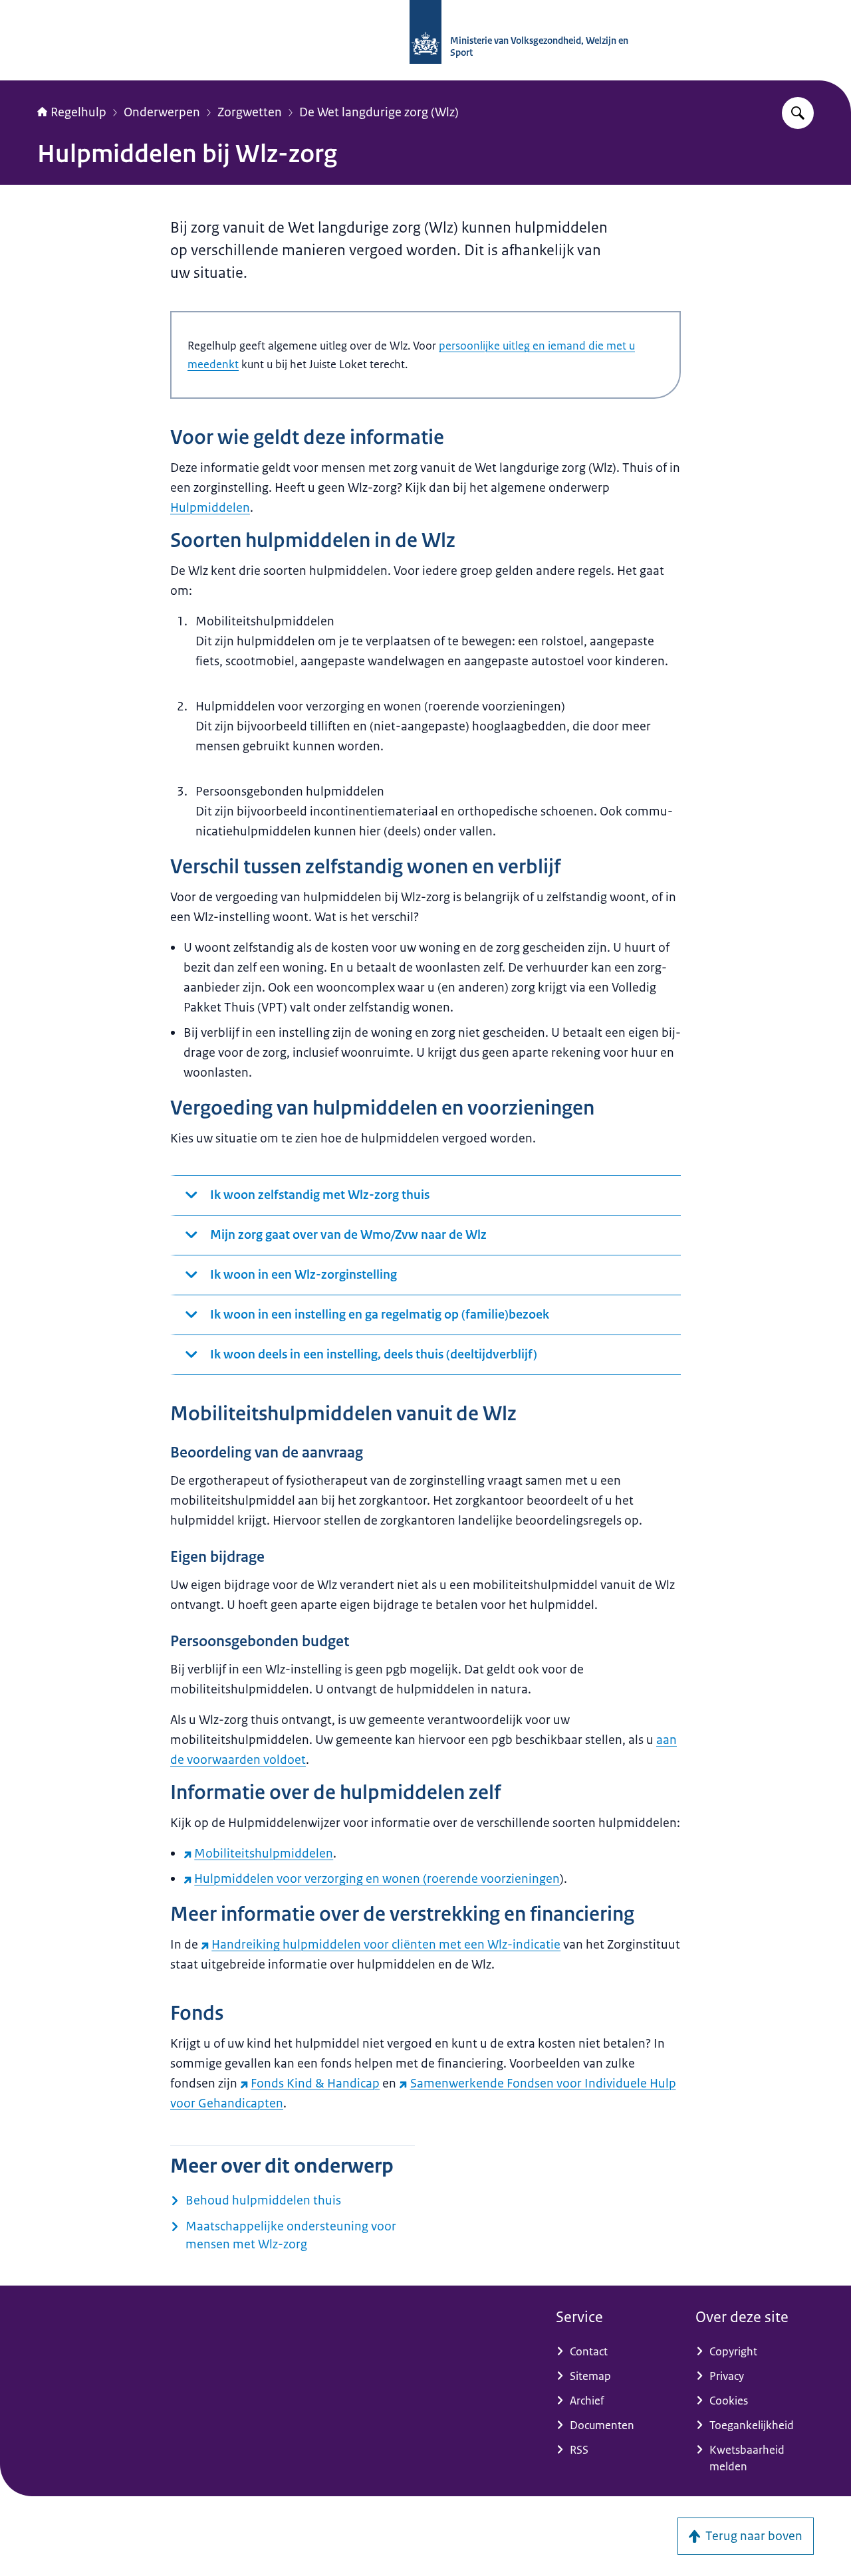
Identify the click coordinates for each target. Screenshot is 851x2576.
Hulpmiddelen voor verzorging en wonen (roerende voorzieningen (377, 1879)
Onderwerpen (162, 112)
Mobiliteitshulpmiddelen (264, 1854)
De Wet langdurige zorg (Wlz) (379, 112)
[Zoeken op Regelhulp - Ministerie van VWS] (798, 113)
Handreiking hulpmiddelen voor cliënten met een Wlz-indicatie (386, 1945)
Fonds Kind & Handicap (315, 2084)
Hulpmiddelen (210, 508)
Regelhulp (78, 112)
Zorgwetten (250, 112)
